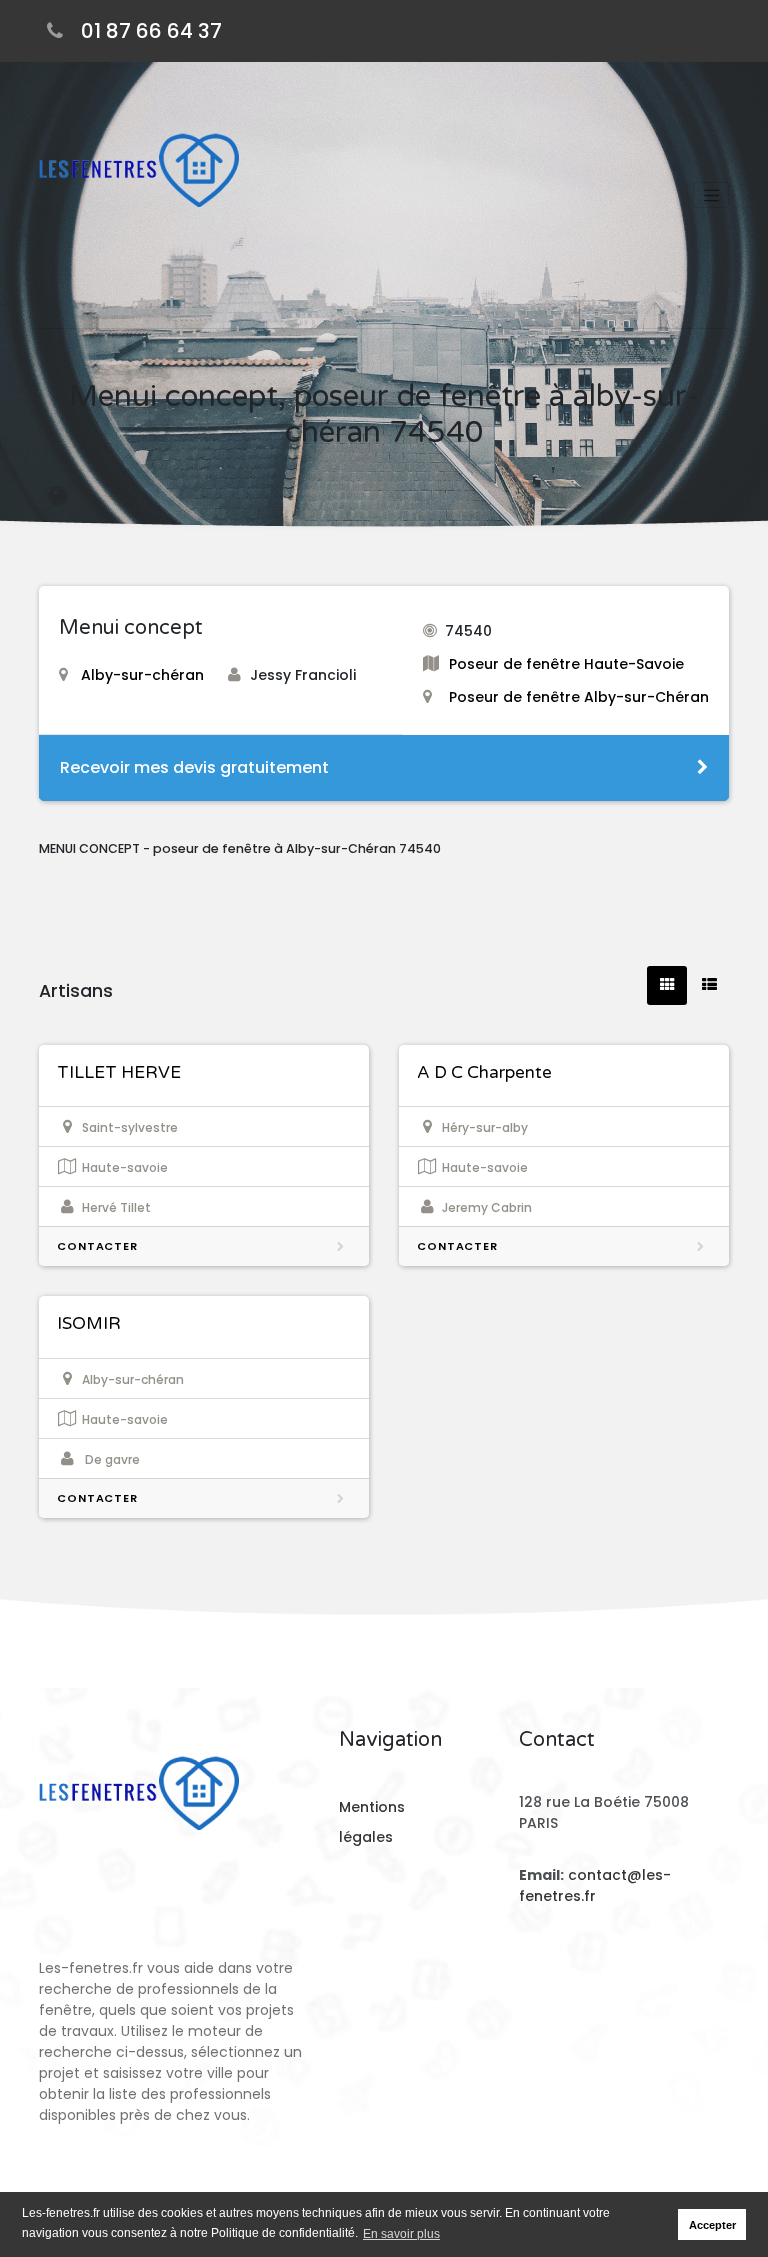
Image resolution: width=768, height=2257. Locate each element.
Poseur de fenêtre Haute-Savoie (566, 664)
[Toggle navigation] (711, 195)
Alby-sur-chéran (142, 675)
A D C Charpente (484, 1072)
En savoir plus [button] (401, 2234)
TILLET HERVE (119, 1072)
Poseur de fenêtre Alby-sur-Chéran (579, 697)
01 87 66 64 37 (151, 31)
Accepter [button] (712, 2225)
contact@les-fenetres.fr (595, 1885)
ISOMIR (89, 1323)
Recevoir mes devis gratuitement (194, 767)
